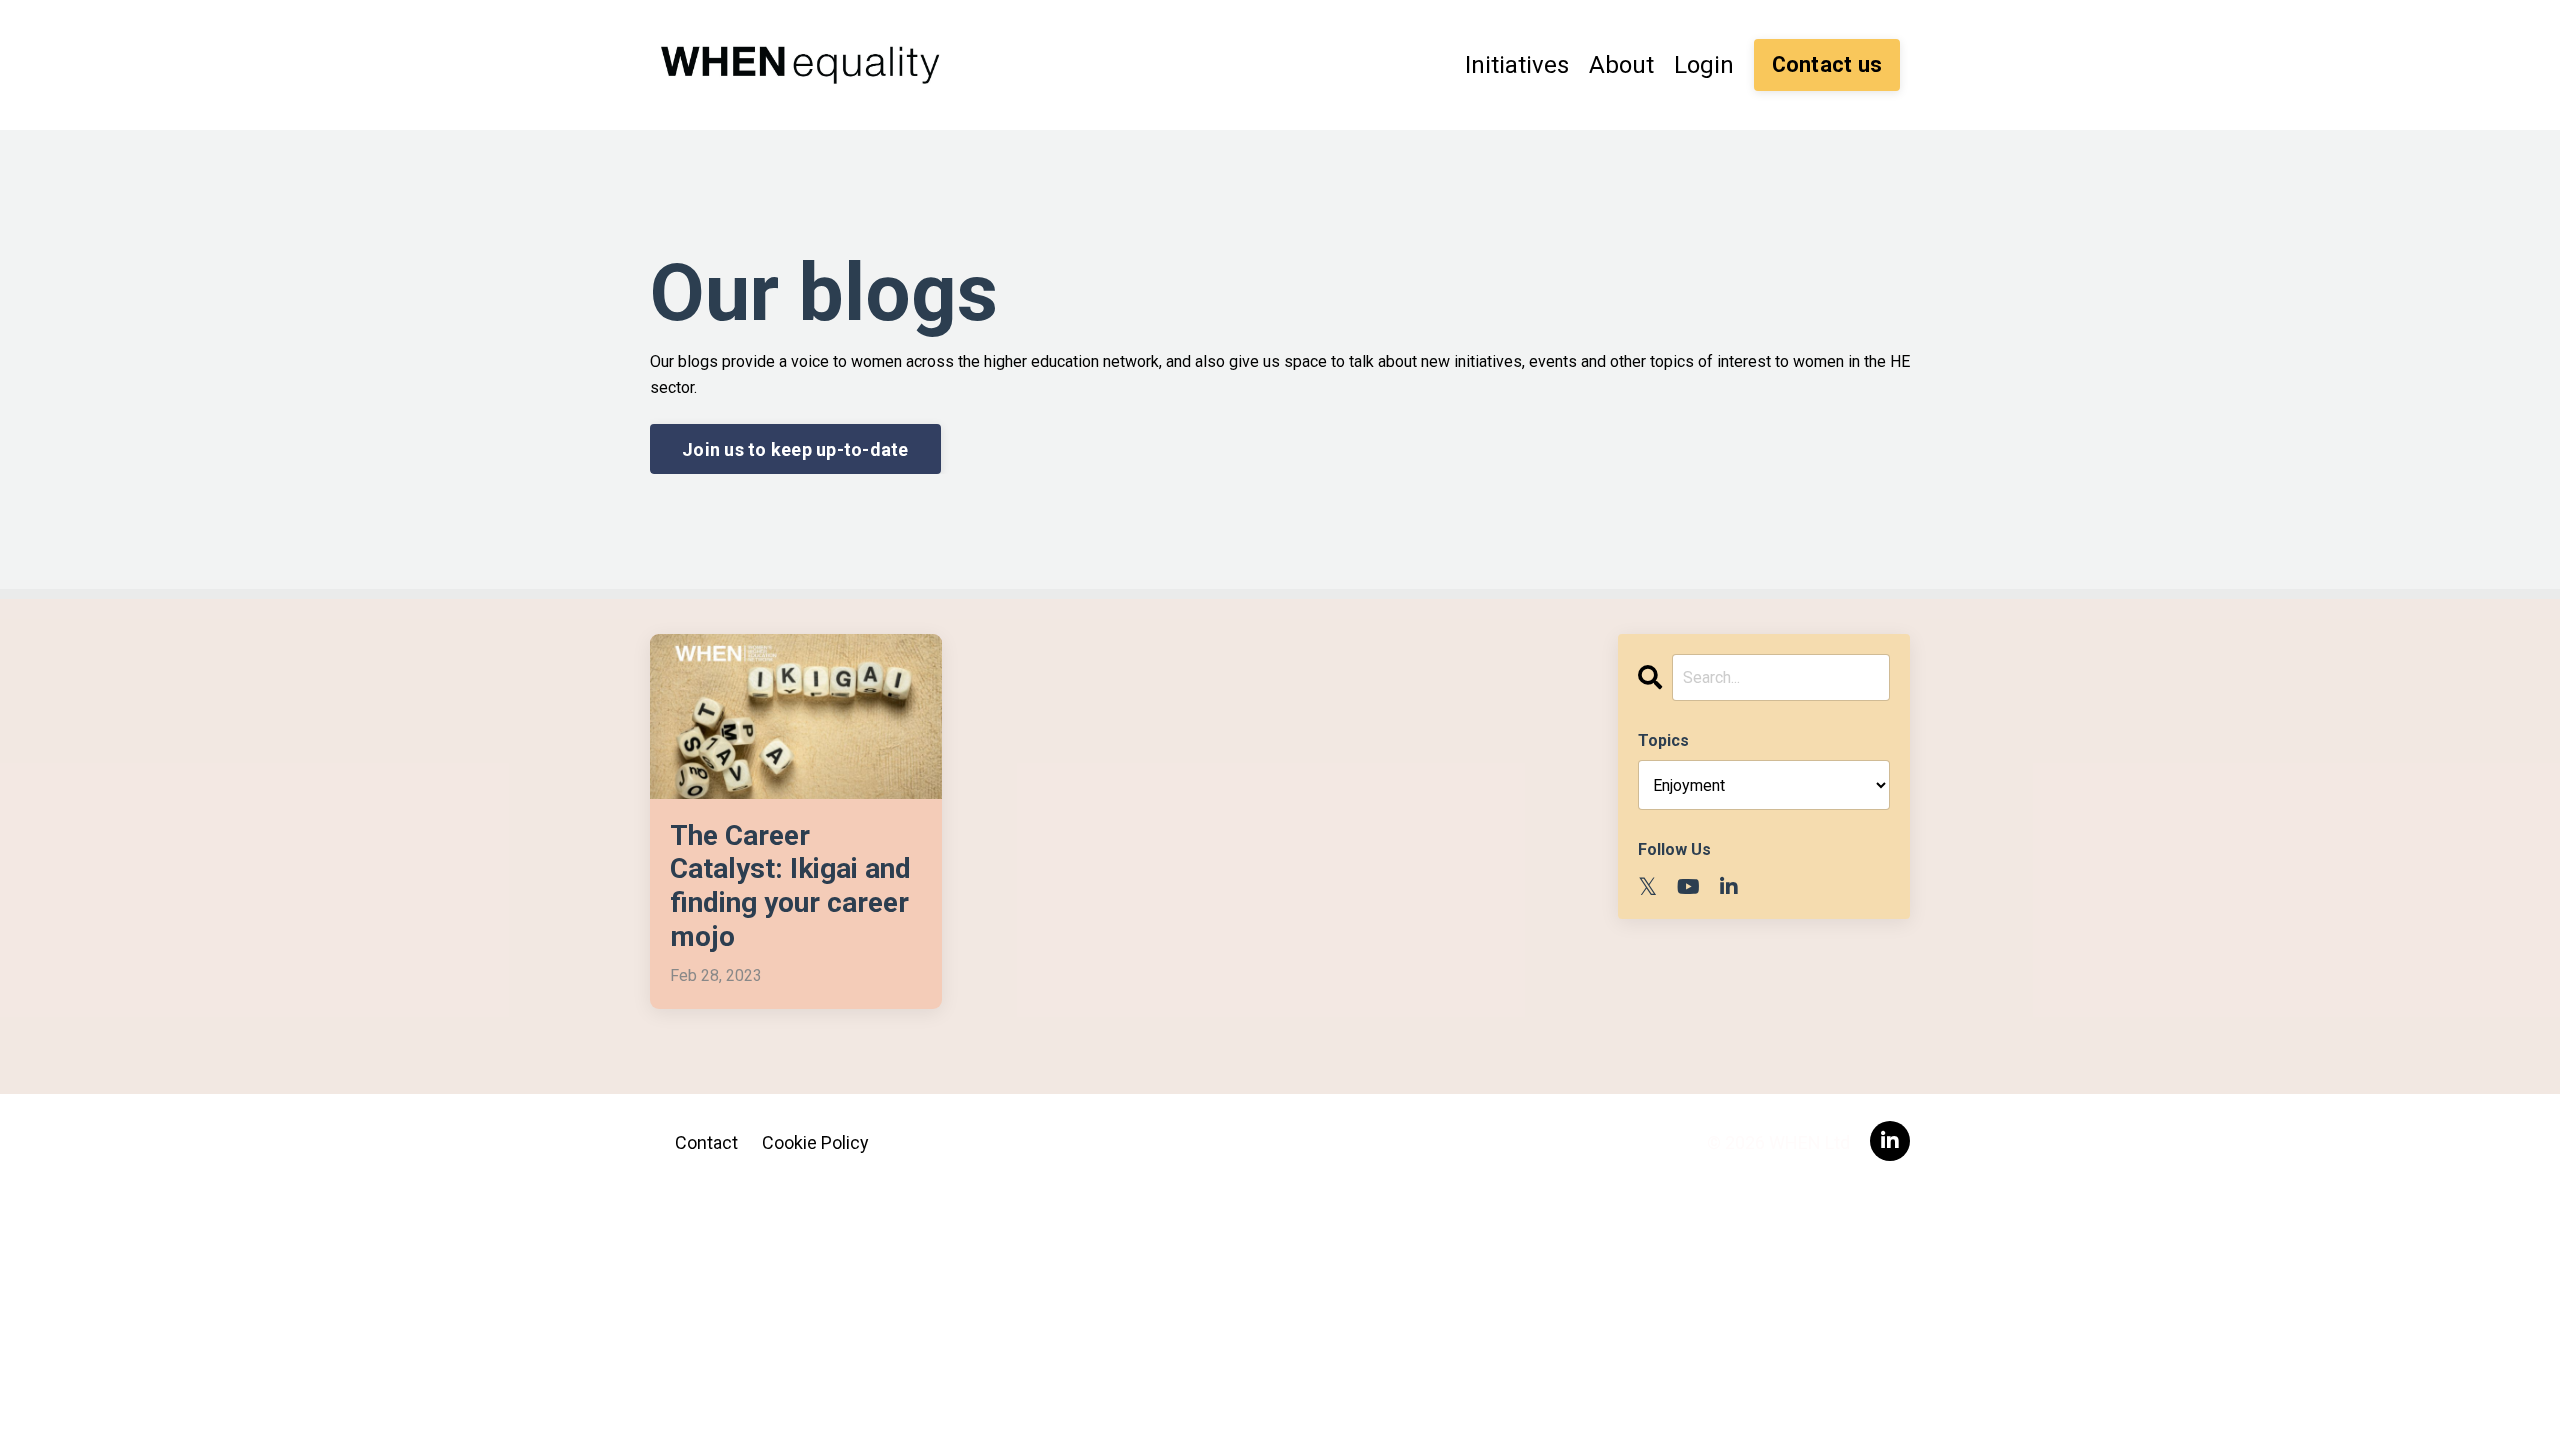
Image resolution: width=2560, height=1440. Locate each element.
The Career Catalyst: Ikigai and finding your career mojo (790, 886)
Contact (706, 1142)
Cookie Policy (815, 1142)
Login (1704, 65)
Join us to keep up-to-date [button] (795, 449)
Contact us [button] (1827, 64)
